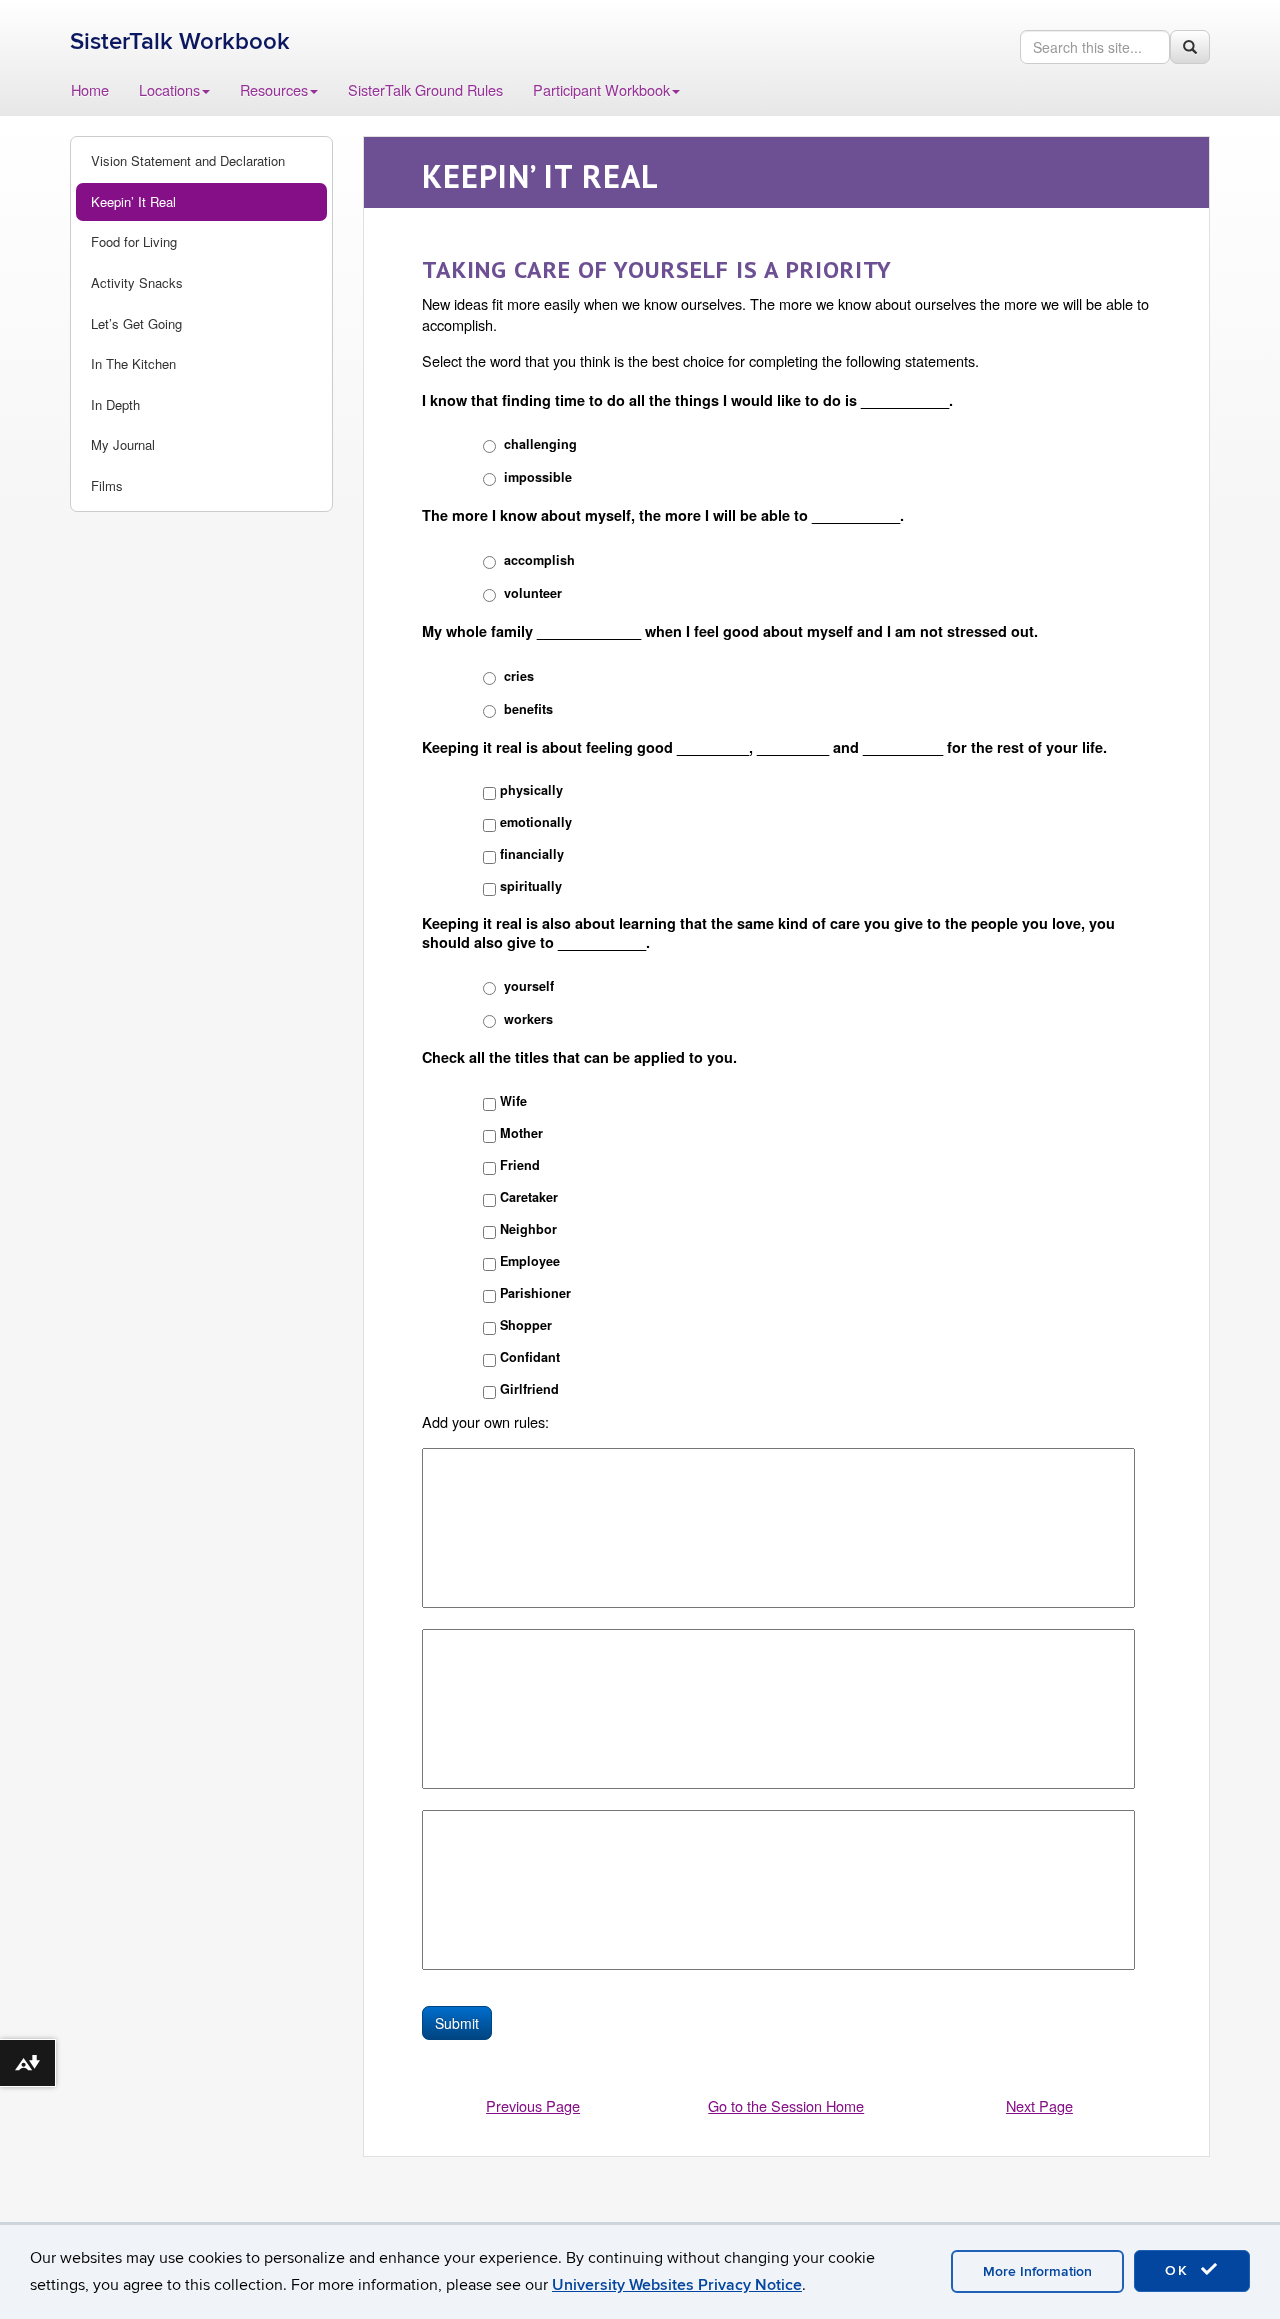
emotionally (536, 822)
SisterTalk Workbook (180, 41)
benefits (528, 709)
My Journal (123, 444)
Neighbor (528, 1229)
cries (519, 676)
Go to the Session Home (786, 2105)
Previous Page (533, 2105)
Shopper (526, 1325)
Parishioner (535, 1293)
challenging (540, 444)
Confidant (530, 1357)
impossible (538, 477)
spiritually (531, 886)
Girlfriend (529, 1389)
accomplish (539, 560)
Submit (457, 2023)
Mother (521, 1133)
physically (531, 790)
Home (90, 89)
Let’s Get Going (136, 323)
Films (107, 485)
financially (532, 854)
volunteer (533, 593)
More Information (1037, 2271)
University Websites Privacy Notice (677, 2285)
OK (1180, 2270)
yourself (529, 986)
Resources (274, 89)
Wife (513, 1101)
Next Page (1039, 2105)
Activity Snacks (137, 282)
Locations (169, 89)
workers (528, 1019)
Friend (520, 1165)
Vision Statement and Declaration (188, 160)
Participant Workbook (601, 89)
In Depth (115, 404)
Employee (530, 1261)
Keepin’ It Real (133, 201)
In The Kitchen (133, 363)
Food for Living (134, 241)
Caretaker (529, 1197)
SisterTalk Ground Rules (425, 89)
